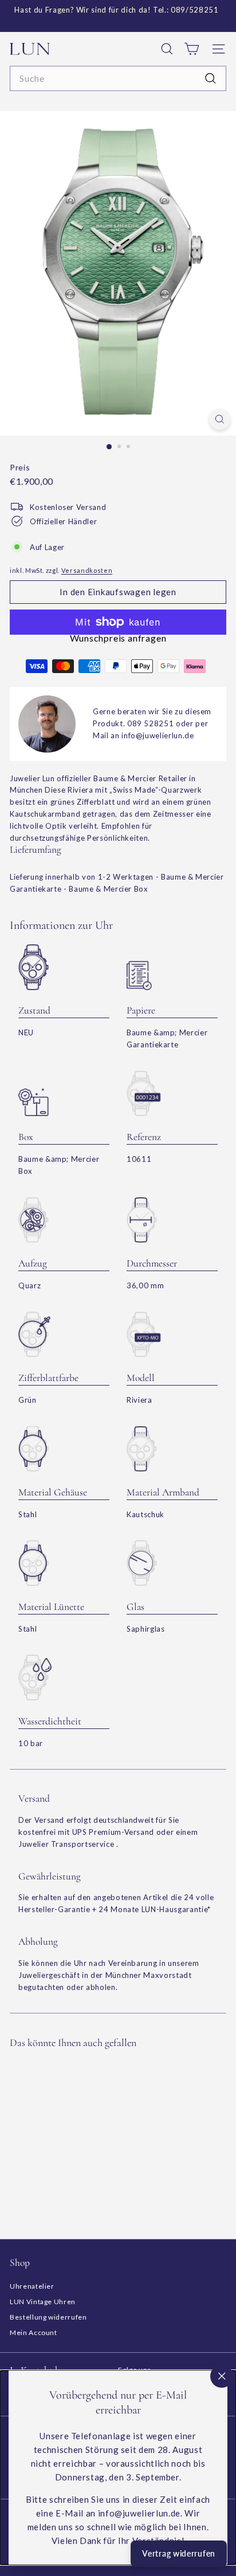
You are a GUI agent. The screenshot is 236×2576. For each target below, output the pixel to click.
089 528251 (151, 723)
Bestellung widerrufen (48, 2317)
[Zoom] (220, 419)
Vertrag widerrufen (179, 2553)
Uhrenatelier (32, 2286)
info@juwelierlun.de (158, 735)
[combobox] (118, 78)
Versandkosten (87, 570)
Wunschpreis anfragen (118, 638)
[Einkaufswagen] (192, 49)
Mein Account (34, 2332)
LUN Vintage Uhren (43, 2302)
